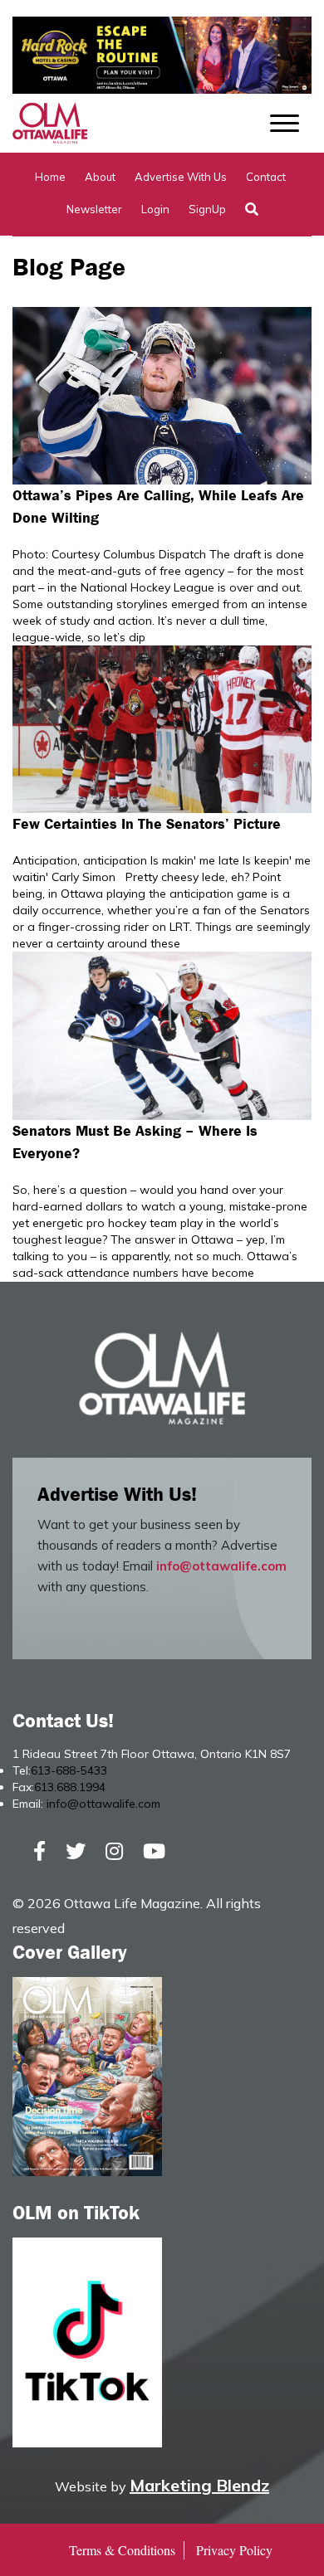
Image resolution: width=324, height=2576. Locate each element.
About (100, 177)
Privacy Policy (234, 2550)
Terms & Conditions (122, 2550)
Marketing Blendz (199, 2485)
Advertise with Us (181, 177)
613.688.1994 (70, 1787)
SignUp (207, 209)
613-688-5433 (69, 1770)
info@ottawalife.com (221, 1566)
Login (155, 209)
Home (50, 177)
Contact (266, 177)
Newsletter (94, 209)
